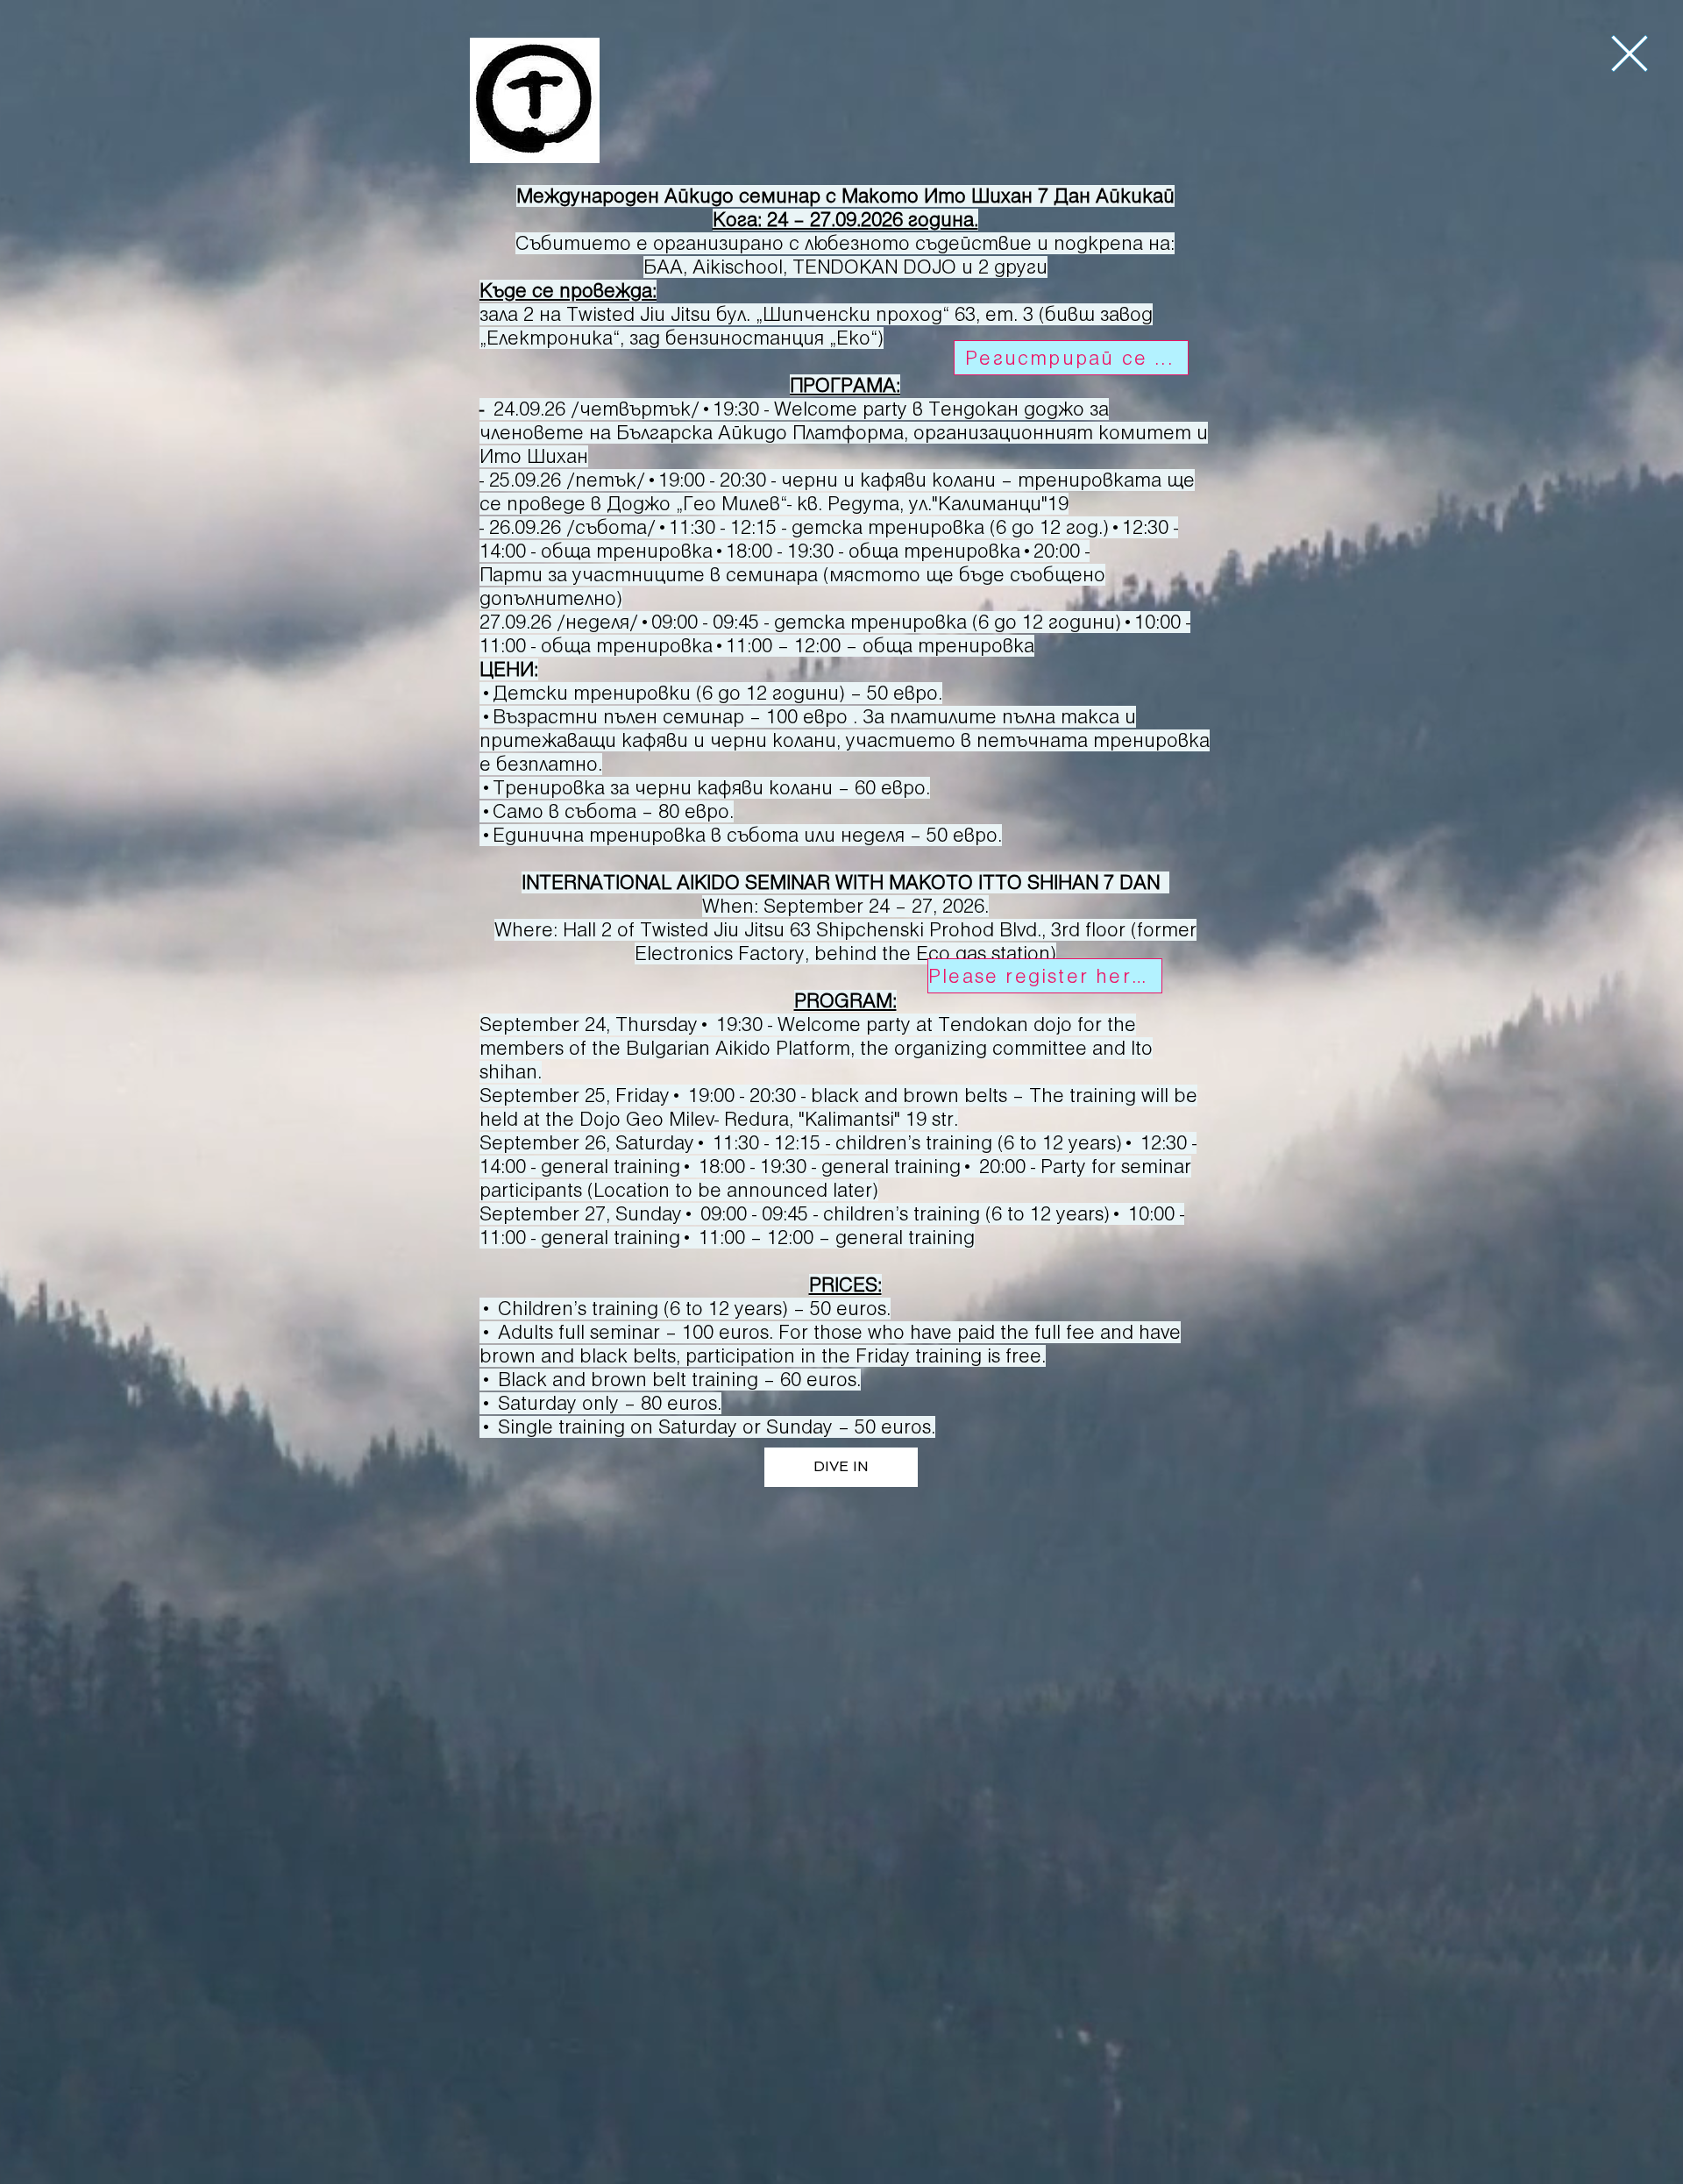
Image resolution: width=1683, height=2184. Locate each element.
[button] (1630, 53)
